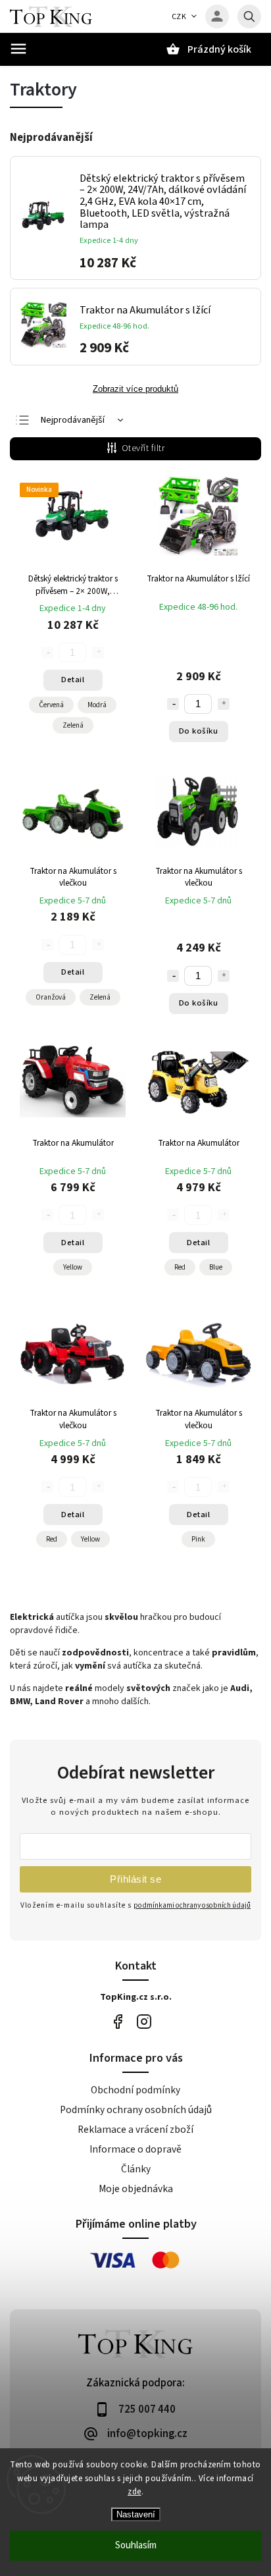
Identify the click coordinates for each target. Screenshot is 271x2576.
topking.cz (144, 2021)
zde (135, 2492)
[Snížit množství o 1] (173, 704)
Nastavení (136, 2514)
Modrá (97, 705)
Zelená (73, 725)
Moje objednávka (136, 2189)
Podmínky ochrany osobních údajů (136, 2110)
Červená (51, 705)
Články (136, 2169)
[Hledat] (249, 16)
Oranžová (51, 997)
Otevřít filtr (143, 448)
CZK (179, 17)
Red (180, 1267)
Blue (216, 1267)
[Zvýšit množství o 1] (224, 704)
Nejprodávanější (73, 420)
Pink (198, 1539)
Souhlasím (136, 2545)
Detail (73, 680)
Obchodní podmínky (135, 2090)
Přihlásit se (135, 1879)
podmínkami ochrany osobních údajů (192, 1905)
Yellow (73, 1267)
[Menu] (18, 49)
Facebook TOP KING (117, 2021)
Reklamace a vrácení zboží (135, 2130)
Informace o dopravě (135, 2149)
